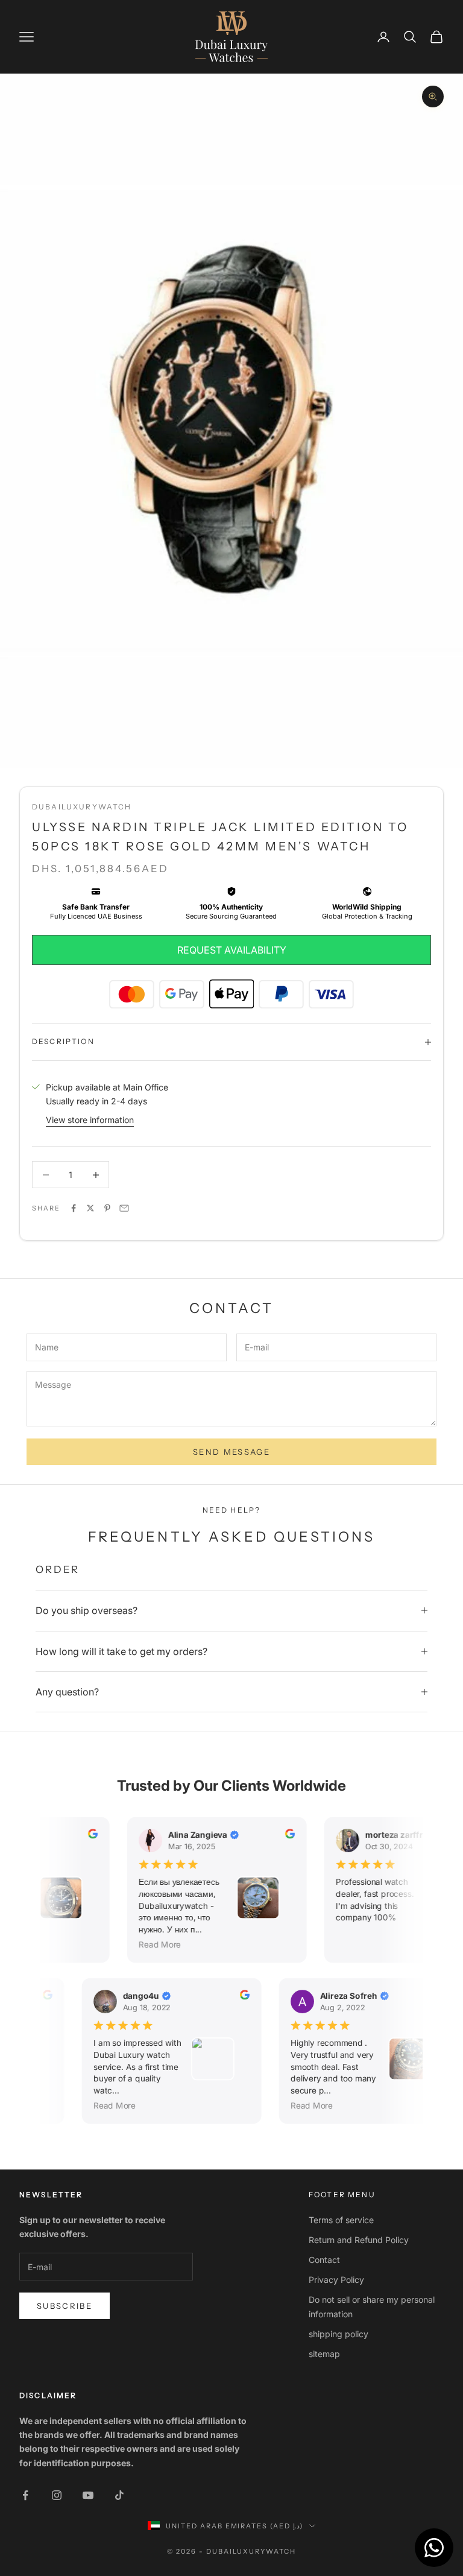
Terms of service (341, 2220)
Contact (324, 2260)
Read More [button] (155, 1945)
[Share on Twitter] (90, 1208)
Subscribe (65, 2306)
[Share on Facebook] (74, 1208)
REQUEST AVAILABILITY (232, 950)
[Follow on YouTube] (88, 2495)
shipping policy (339, 2334)
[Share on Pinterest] (107, 1208)
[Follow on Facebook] (25, 2495)
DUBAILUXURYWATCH (82, 807)
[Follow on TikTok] (119, 2495)
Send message (231, 1452)
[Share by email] (124, 1208)
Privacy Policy (336, 2280)
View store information (90, 1120)
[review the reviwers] (87, 1834)
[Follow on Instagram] (57, 2495)
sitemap (324, 2354)
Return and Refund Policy (359, 2240)
